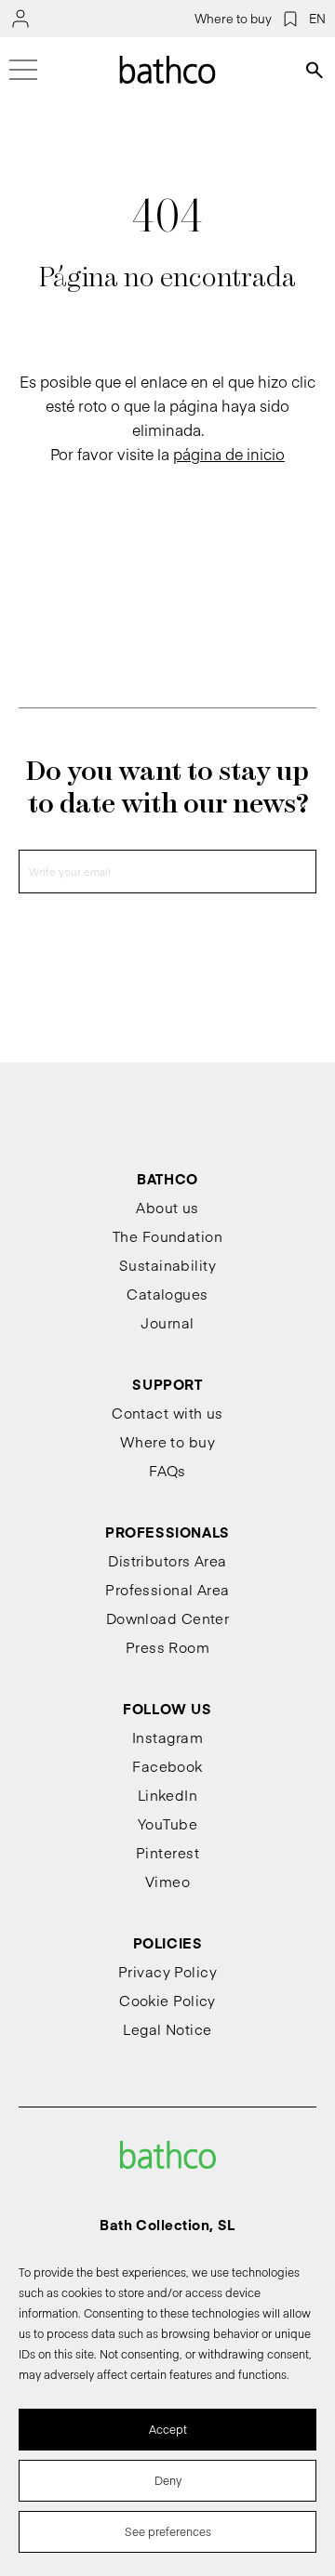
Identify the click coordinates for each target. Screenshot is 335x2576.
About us (167, 1207)
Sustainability (167, 1265)
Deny (168, 2480)
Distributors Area (167, 1560)
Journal (167, 1322)
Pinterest (167, 1852)
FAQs (167, 1470)
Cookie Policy (167, 2000)
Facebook (167, 1766)
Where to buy (233, 19)
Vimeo (167, 1881)
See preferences (168, 2531)
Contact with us (167, 1413)
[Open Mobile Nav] (23, 70)
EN (317, 19)
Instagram (167, 1737)
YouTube (167, 1823)
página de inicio (229, 454)
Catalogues (167, 1294)
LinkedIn (168, 1795)
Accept (168, 2429)
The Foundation (167, 1236)
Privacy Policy (167, 1971)
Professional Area (167, 1589)
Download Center (168, 1618)
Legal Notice (167, 2029)
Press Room (168, 1647)
